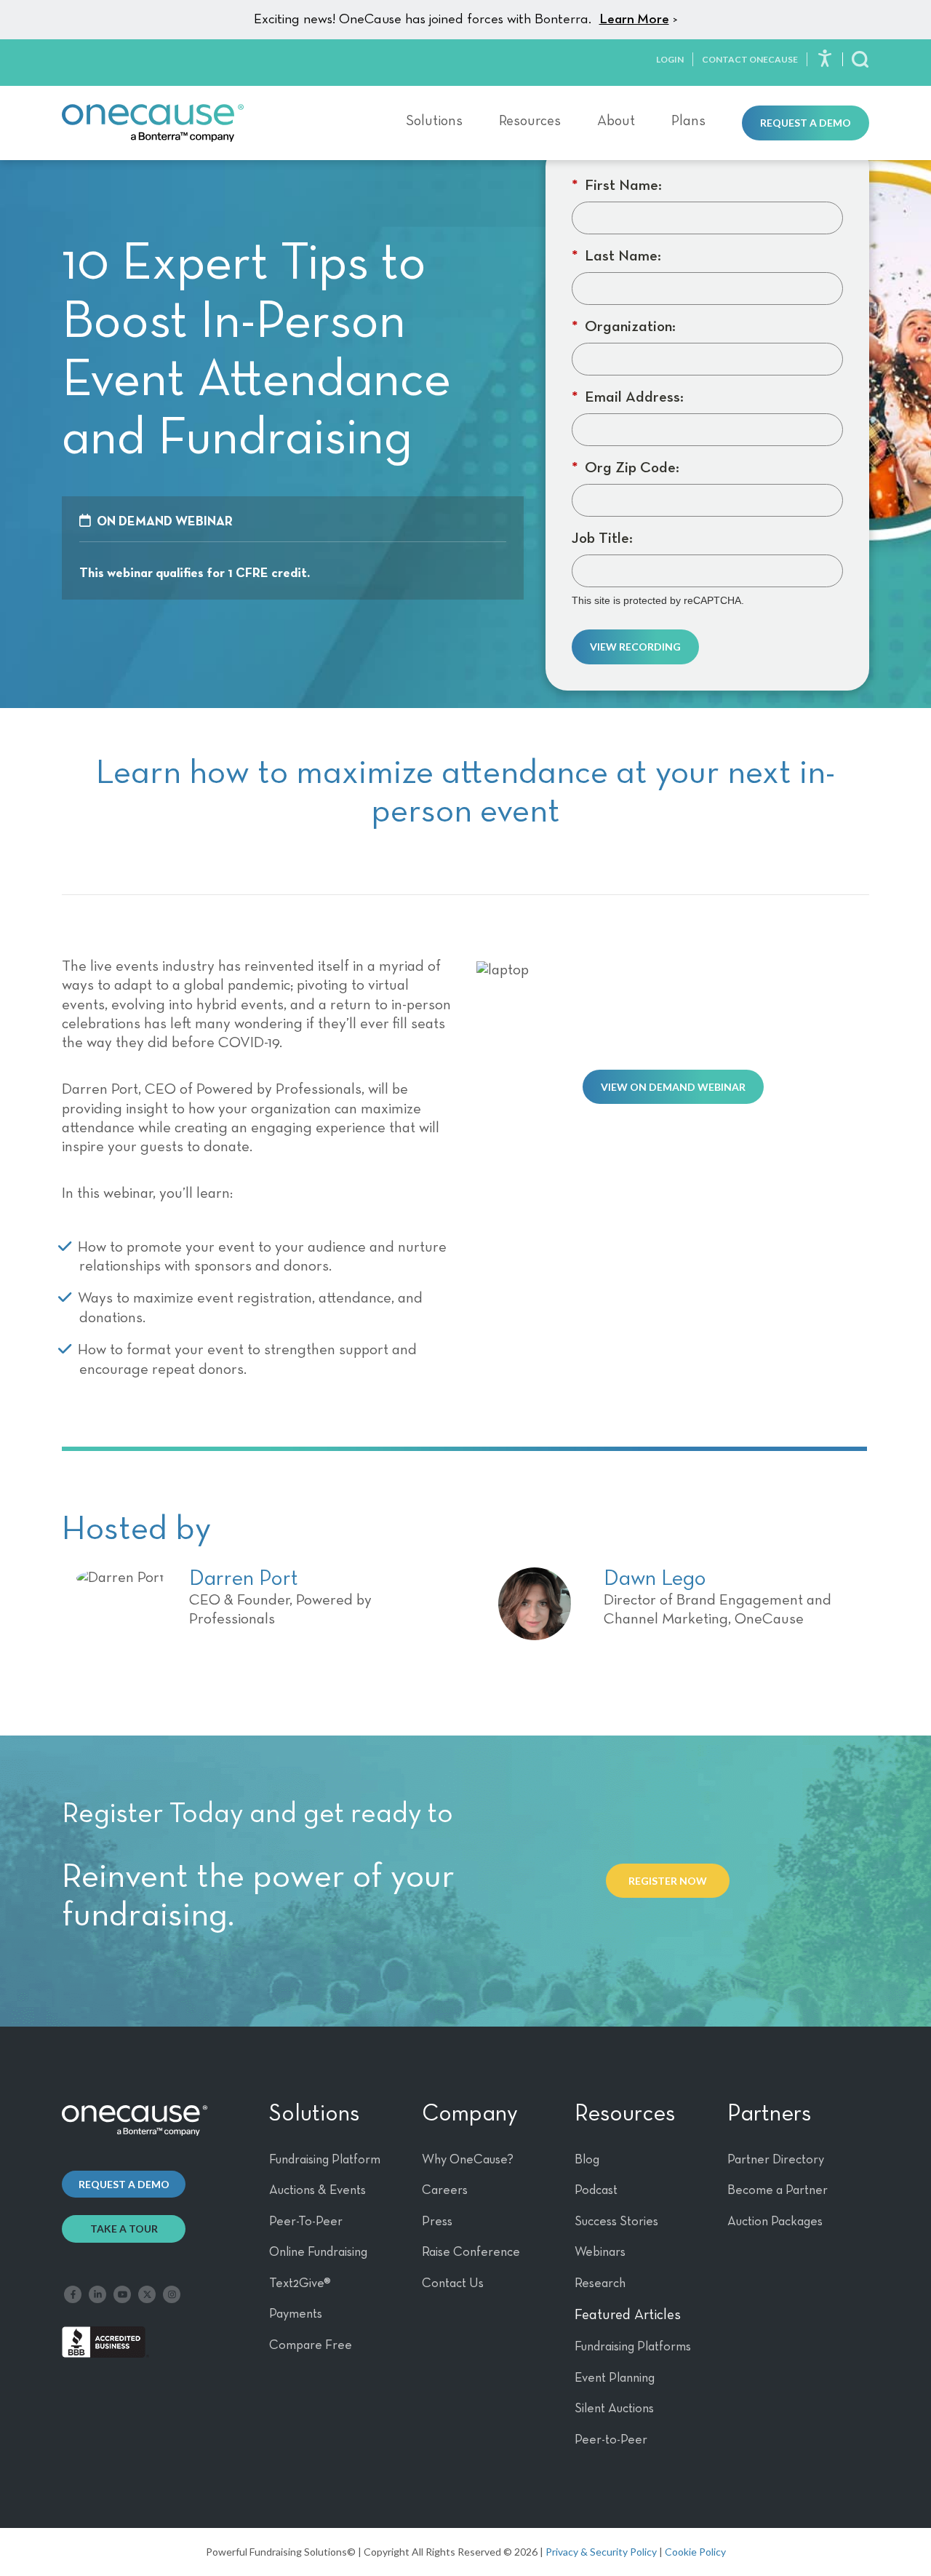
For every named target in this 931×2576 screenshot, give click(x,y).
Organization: (624, 327)
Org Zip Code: (626, 468)
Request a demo (124, 2184)
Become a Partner (778, 2190)
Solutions (434, 121)
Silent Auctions (614, 2409)
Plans (688, 121)
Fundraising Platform (325, 2160)
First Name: (617, 186)
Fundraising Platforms (633, 2347)
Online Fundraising (318, 2252)
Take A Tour (124, 2229)
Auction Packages (775, 2222)
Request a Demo (806, 123)
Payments (296, 2314)
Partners (769, 2114)
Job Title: (602, 539)
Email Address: (628, 398)
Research (600, 2283)
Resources (530, 121)
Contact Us (453, 2283)
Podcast (596, 2190)
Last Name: (616, 257)
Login (670, 59)
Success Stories (616, 2222)
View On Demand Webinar (673, 1087)
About (616, 121)
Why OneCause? (468, 2160)
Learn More (634, 19)
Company (470, 2114)
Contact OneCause (750, 59)
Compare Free (311, 2345)
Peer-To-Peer (306, 2222)
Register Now (668, 1881)
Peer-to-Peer (611, 2440)
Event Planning (615, 2378)
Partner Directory (776, 2160)
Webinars (600, 2252)
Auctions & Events (317, 2190)
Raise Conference (471, 2252)
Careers (445, 2190)
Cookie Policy (695, 2552)
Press (437, 2222)
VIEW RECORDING (635, 647)
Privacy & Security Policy (601, 2552)
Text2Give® (300, 2283)
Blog (587, 2160)
